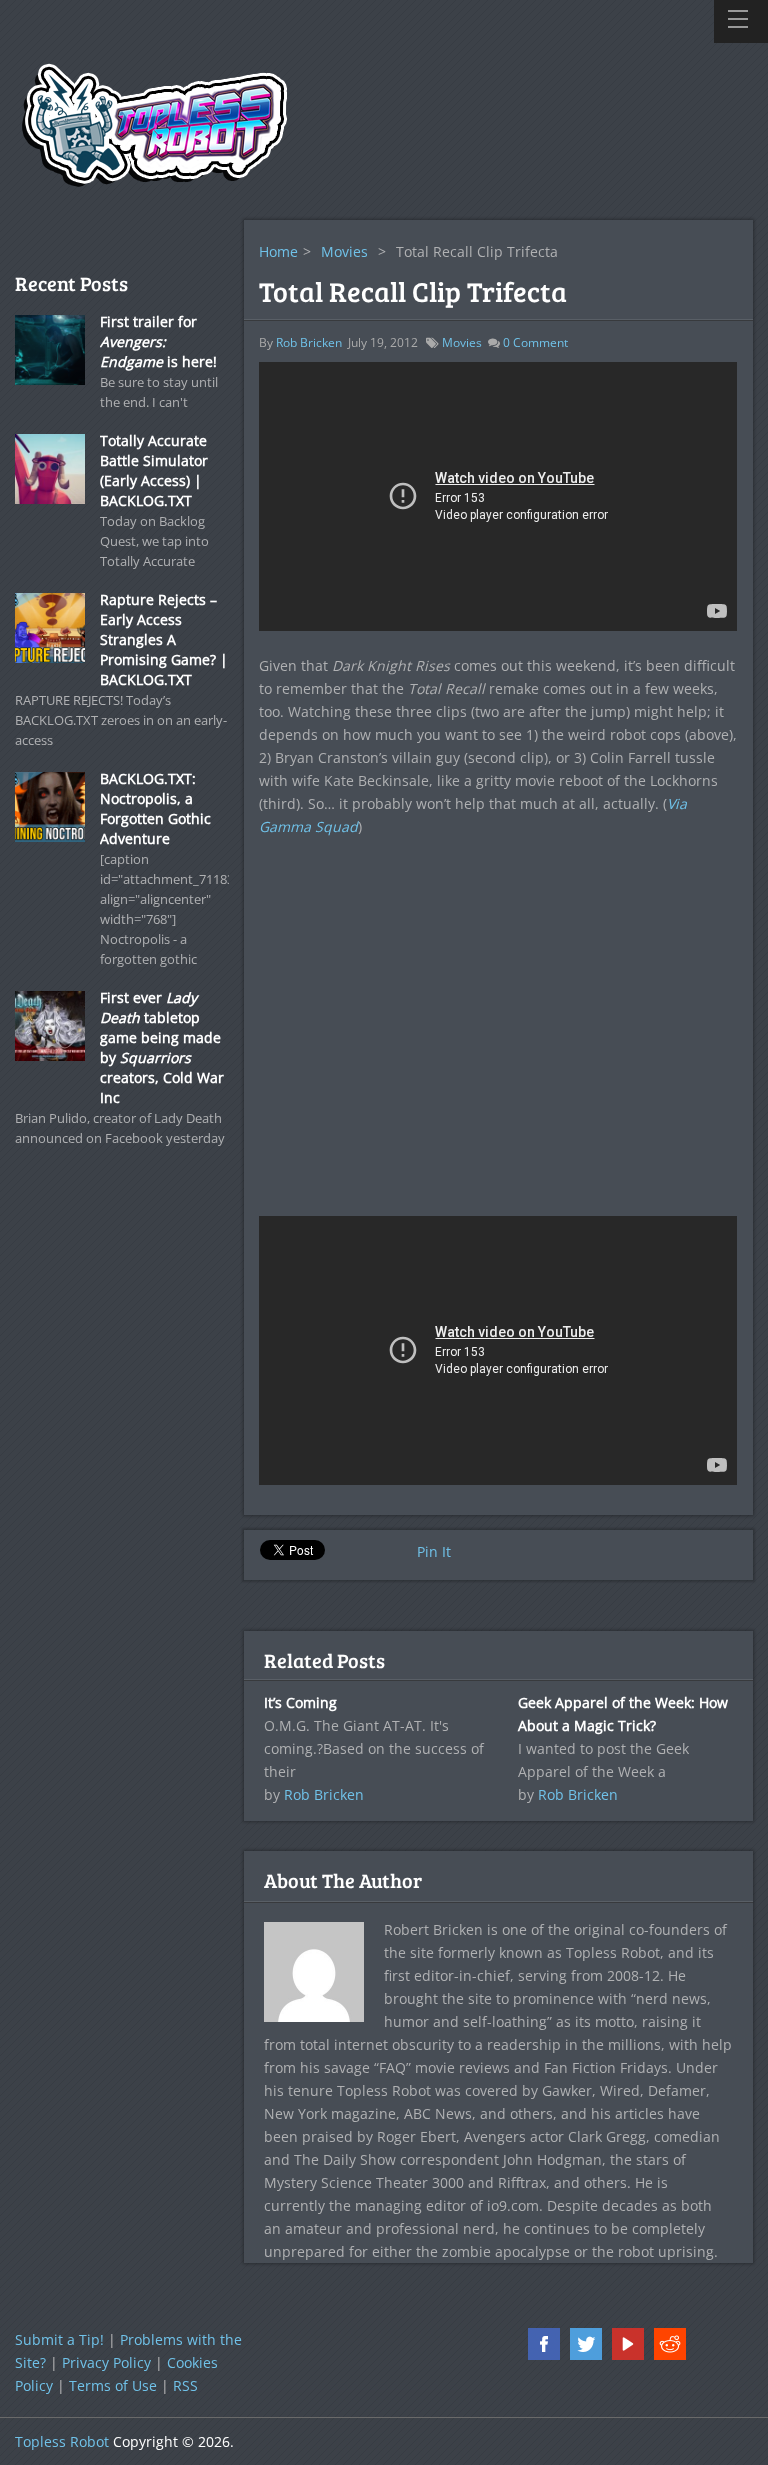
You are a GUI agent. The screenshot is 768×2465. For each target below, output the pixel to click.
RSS (185, 2385)
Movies (344, 251)
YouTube (628, 2344)
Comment (535, 342)
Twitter (586, 2344)
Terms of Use (113, 2385)
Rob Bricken (309, 342)
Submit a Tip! (59, 2339)
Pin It (434, 1551)
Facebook (544, 2344)
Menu (741, 21)
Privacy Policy (106, 2362)
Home (278, 251)
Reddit (670, 2344)
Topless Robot (62, 2441)
